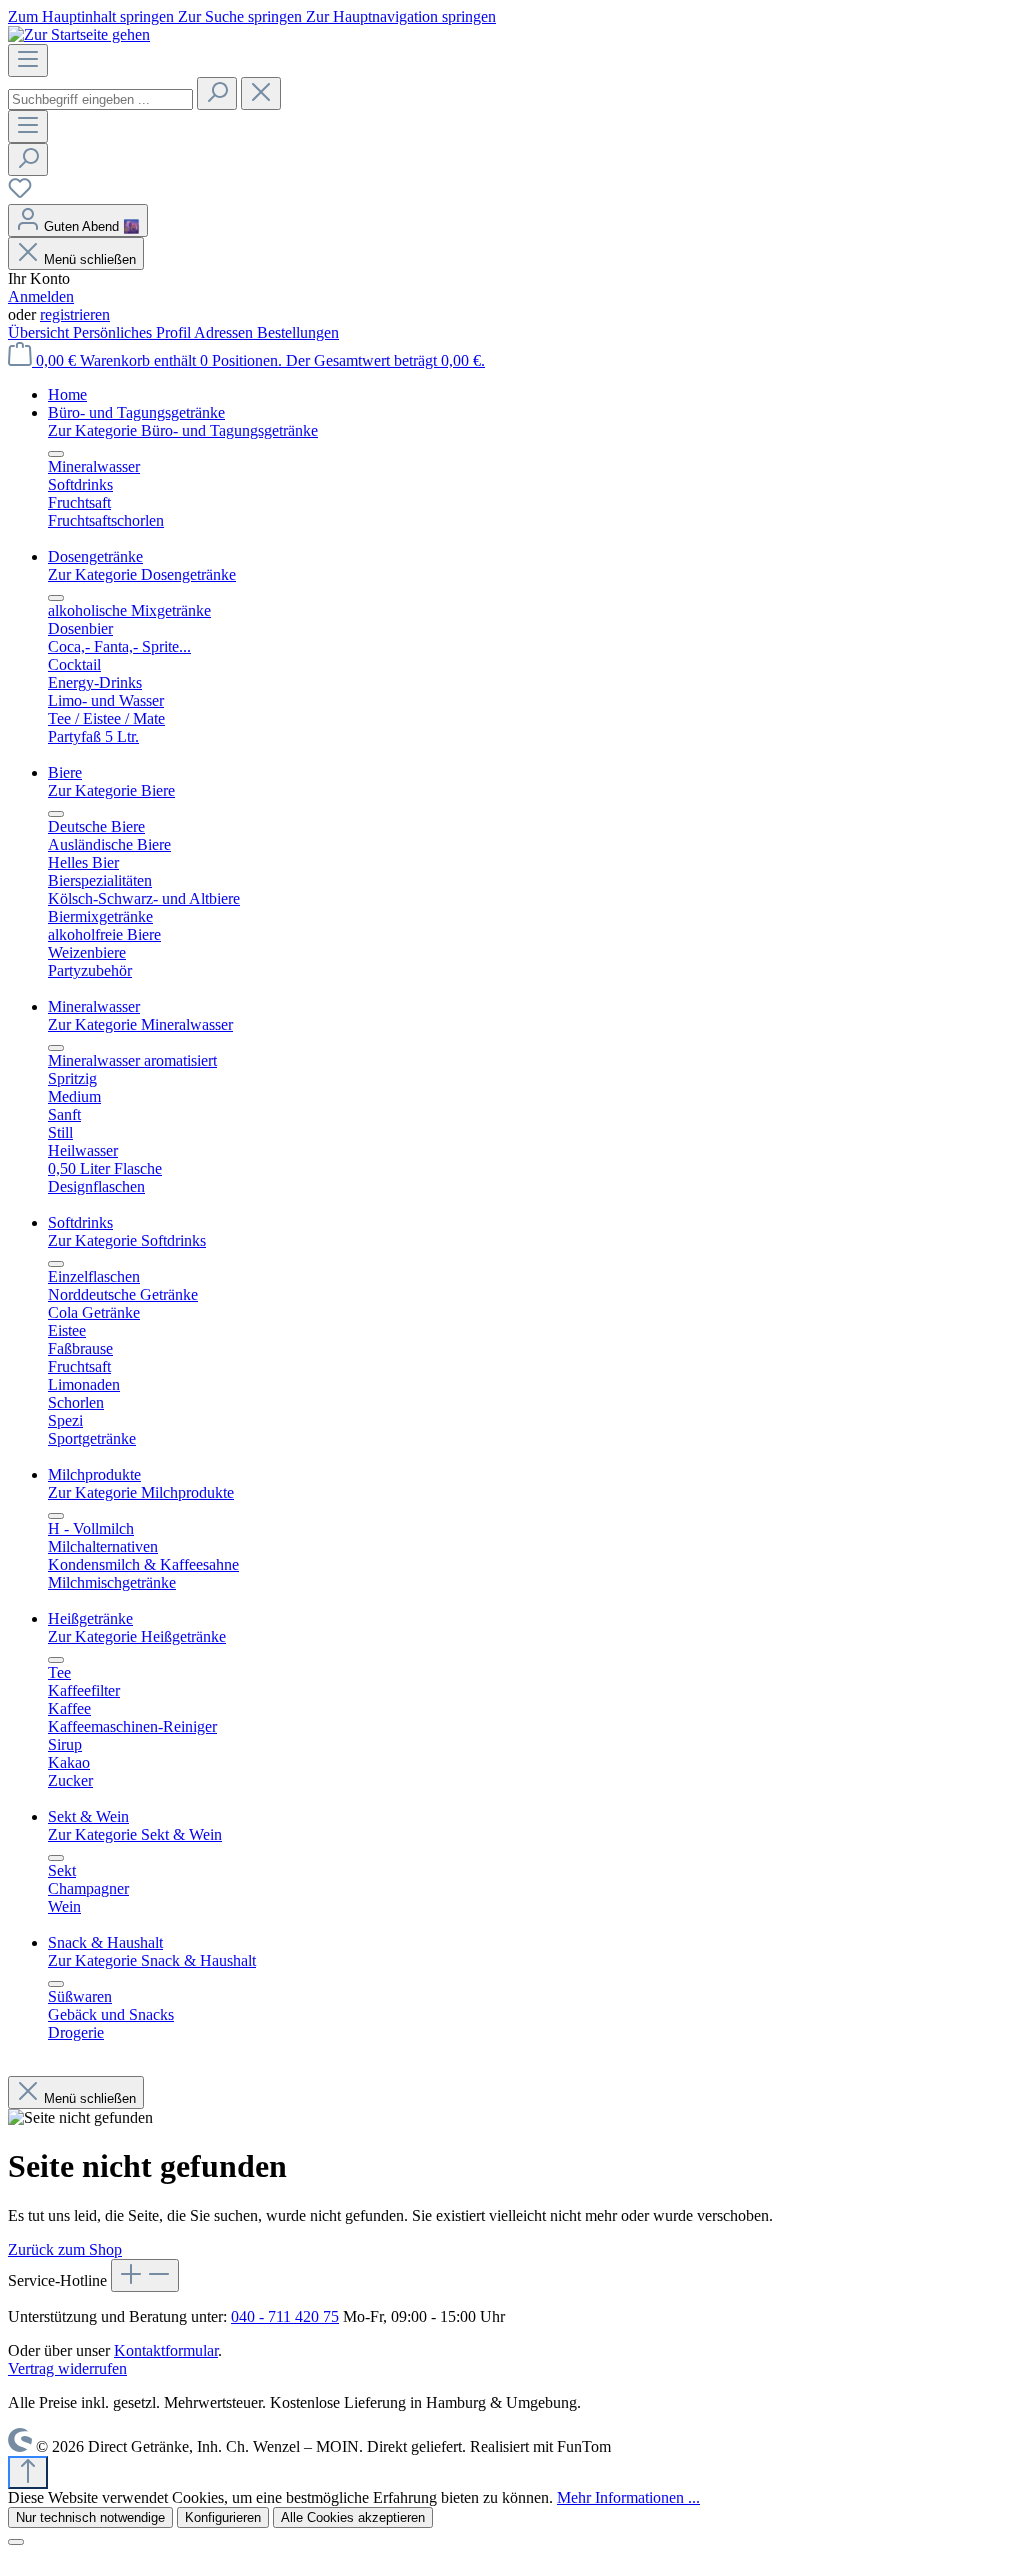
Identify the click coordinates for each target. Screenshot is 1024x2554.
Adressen (225, 332)
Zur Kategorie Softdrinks (127, 1240)
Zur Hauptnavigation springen (401, 16)
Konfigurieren (223, 2517)
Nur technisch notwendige (90, 2517)
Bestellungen (298, 332)
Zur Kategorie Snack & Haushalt (152, 1960)
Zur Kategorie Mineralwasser (140, 1024)
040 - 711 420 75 (285, 2316)
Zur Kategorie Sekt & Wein (135, 1834)
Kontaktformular (166, 2350)
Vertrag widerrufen (67, 2368)
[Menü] (28, 60)
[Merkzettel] (20, 194)
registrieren (75, 314)
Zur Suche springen (242, 16)
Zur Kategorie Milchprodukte (141, 1492)
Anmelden (41, 296)
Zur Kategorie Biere (111, 790)
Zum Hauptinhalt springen (93, 16)
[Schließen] (16, 2542)
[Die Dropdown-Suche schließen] (261, 93)
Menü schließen (90, 259)
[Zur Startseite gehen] (79, 34)
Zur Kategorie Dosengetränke (142, 574)
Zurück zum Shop (65, 2249)
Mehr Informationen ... (628, 2497)
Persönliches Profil (133, 332)
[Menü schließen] (56, 454)
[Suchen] (217, 93)
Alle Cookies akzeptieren (353, 2517)
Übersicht (40, 332)
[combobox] (100, 99)
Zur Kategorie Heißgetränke (137, 1636)
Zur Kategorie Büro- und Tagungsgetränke (183, 430)
